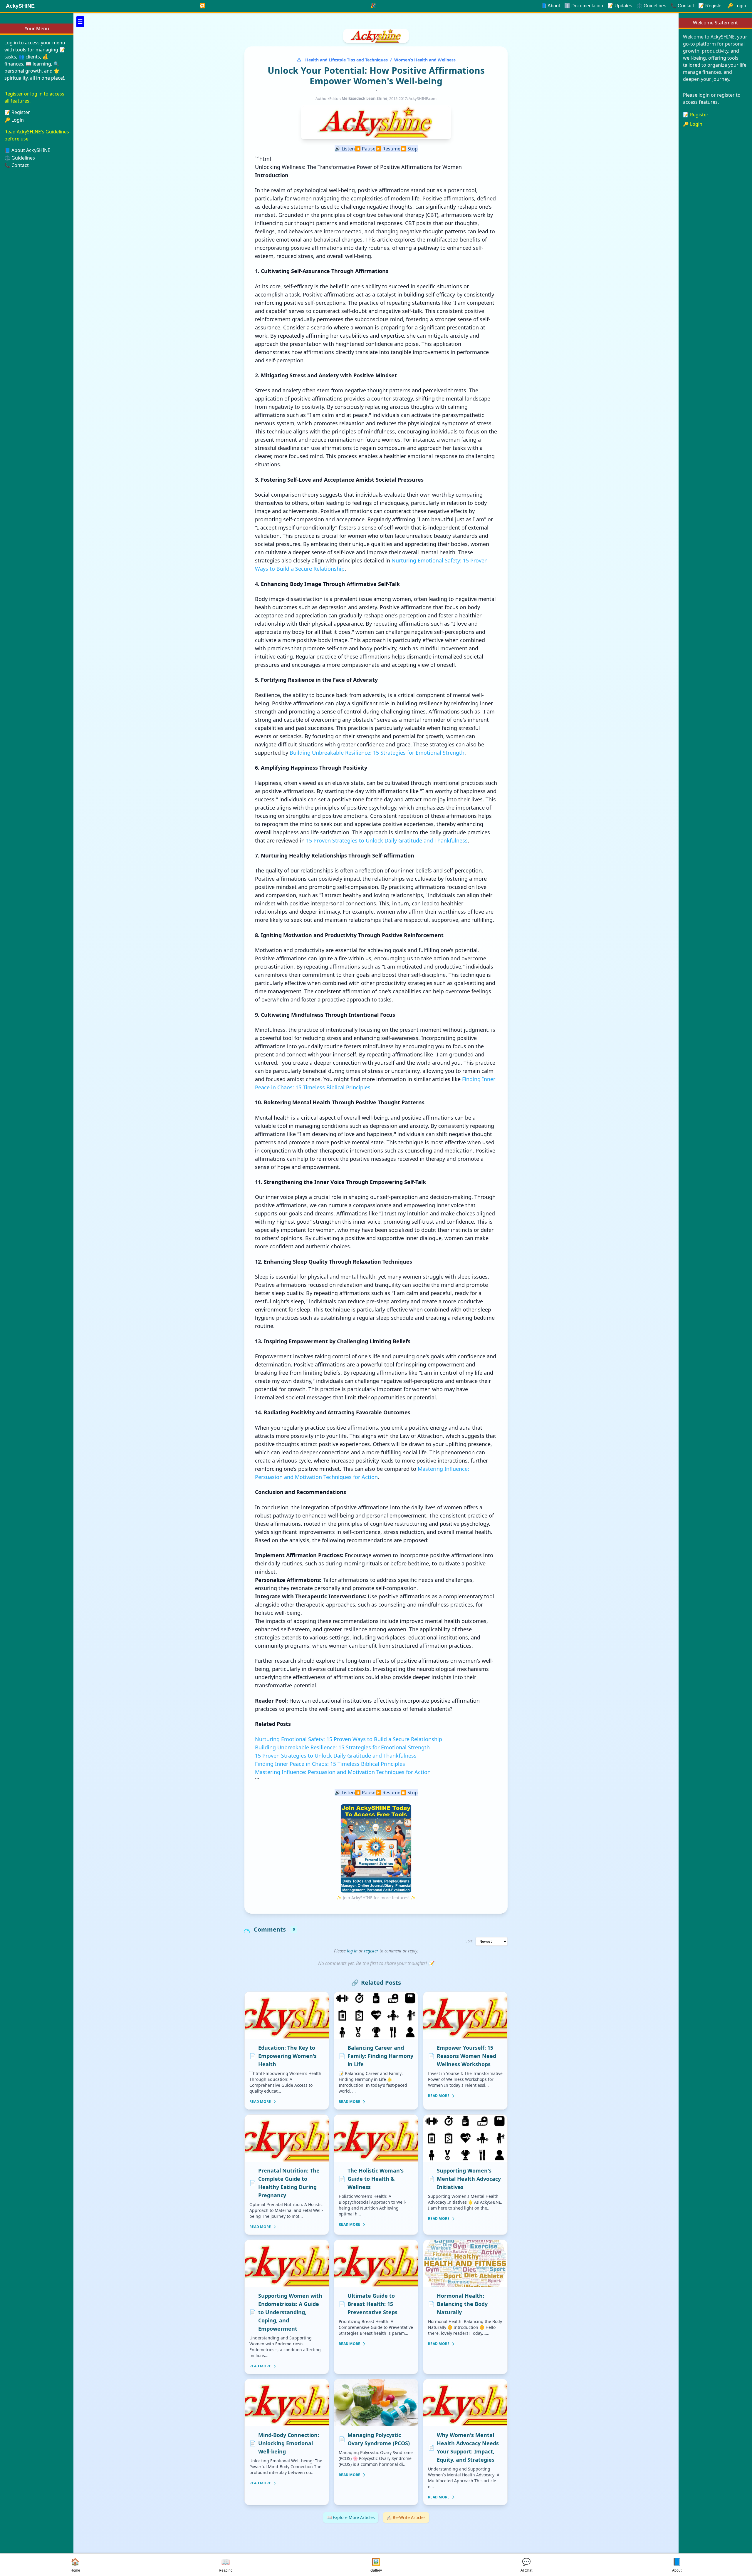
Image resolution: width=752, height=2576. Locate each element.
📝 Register (696, 115)
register (371, 1951)
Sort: (469, 1941)
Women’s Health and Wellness (425, 60)
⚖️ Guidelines (651, 6)
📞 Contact (17, 165)
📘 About (550, 6)
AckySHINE (20, 6)
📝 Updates (620, 6)
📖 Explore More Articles (351, 2517)
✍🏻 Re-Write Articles (406, 2517)
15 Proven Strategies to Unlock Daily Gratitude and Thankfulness (387, 840)
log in (352, 1951)
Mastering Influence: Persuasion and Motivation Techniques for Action (343, 1772)
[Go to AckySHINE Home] (376, 36)
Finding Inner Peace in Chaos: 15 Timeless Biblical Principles (330, 1764)
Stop (409, 149)
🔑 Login (14, 120)
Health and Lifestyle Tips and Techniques (346, 60)
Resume (388, 149)
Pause (365, 149)
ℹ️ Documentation (584, 6)
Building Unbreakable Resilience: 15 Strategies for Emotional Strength (377, 753)
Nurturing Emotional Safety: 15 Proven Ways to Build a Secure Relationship (349, 1739)
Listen (345, 149)
